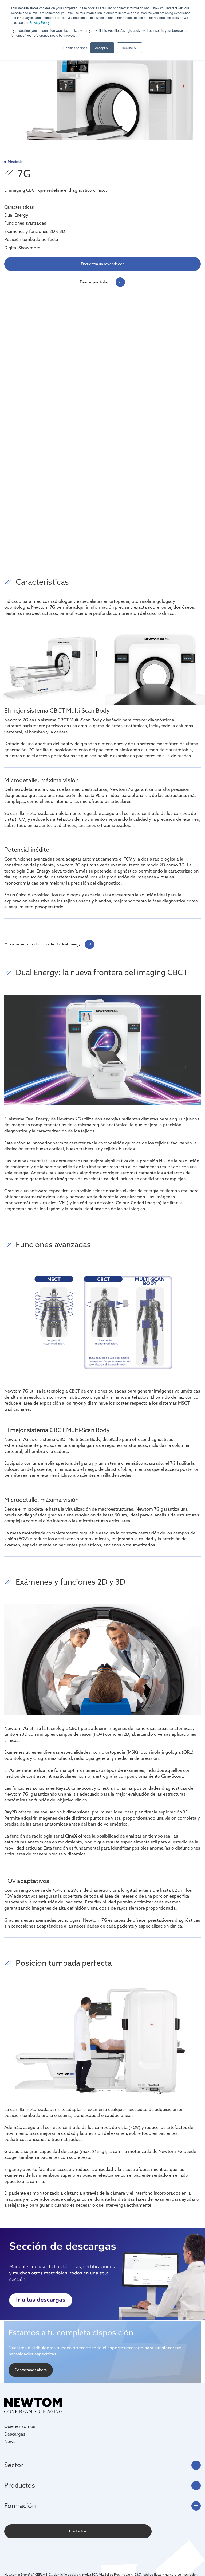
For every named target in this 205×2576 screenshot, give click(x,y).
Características (19, 207)
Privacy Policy (39, 22)
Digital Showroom (22, 248)
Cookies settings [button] (75, 48)
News (10, 2441)
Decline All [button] (130, 48)
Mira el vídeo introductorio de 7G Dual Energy (42, 944)
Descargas (15, 2434)
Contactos (78, 2531)
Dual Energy (16, 215)
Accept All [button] (102, 48)
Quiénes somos (20, 2426)
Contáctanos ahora (31, 2370)
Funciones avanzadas (25, 223)
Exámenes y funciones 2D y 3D (35, 231)
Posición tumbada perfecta (31, 239)
